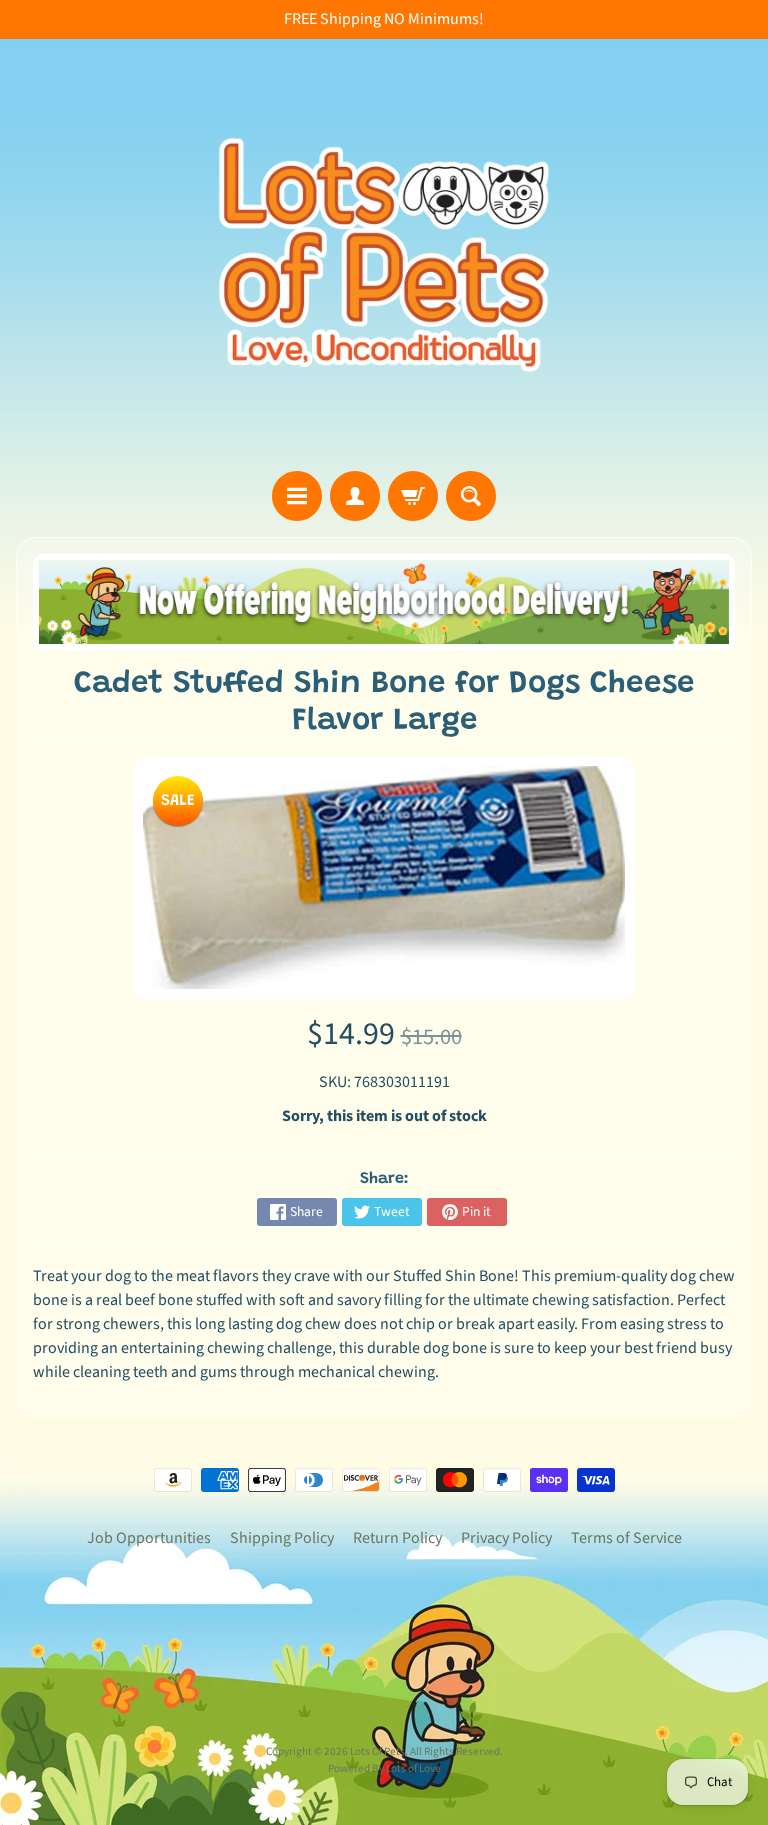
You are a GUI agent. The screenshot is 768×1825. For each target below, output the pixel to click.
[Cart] (413, 496)
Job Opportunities (149, 1538)
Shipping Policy (282, 1538)
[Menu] (297, 496)
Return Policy (397, 1538)
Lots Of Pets (377, 1751)
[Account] (355, 496)
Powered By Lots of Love (384, 1768)
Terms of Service (626, 1538)
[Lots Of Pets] (384, 255)
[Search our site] (471, 496)
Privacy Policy (506, 1538)
